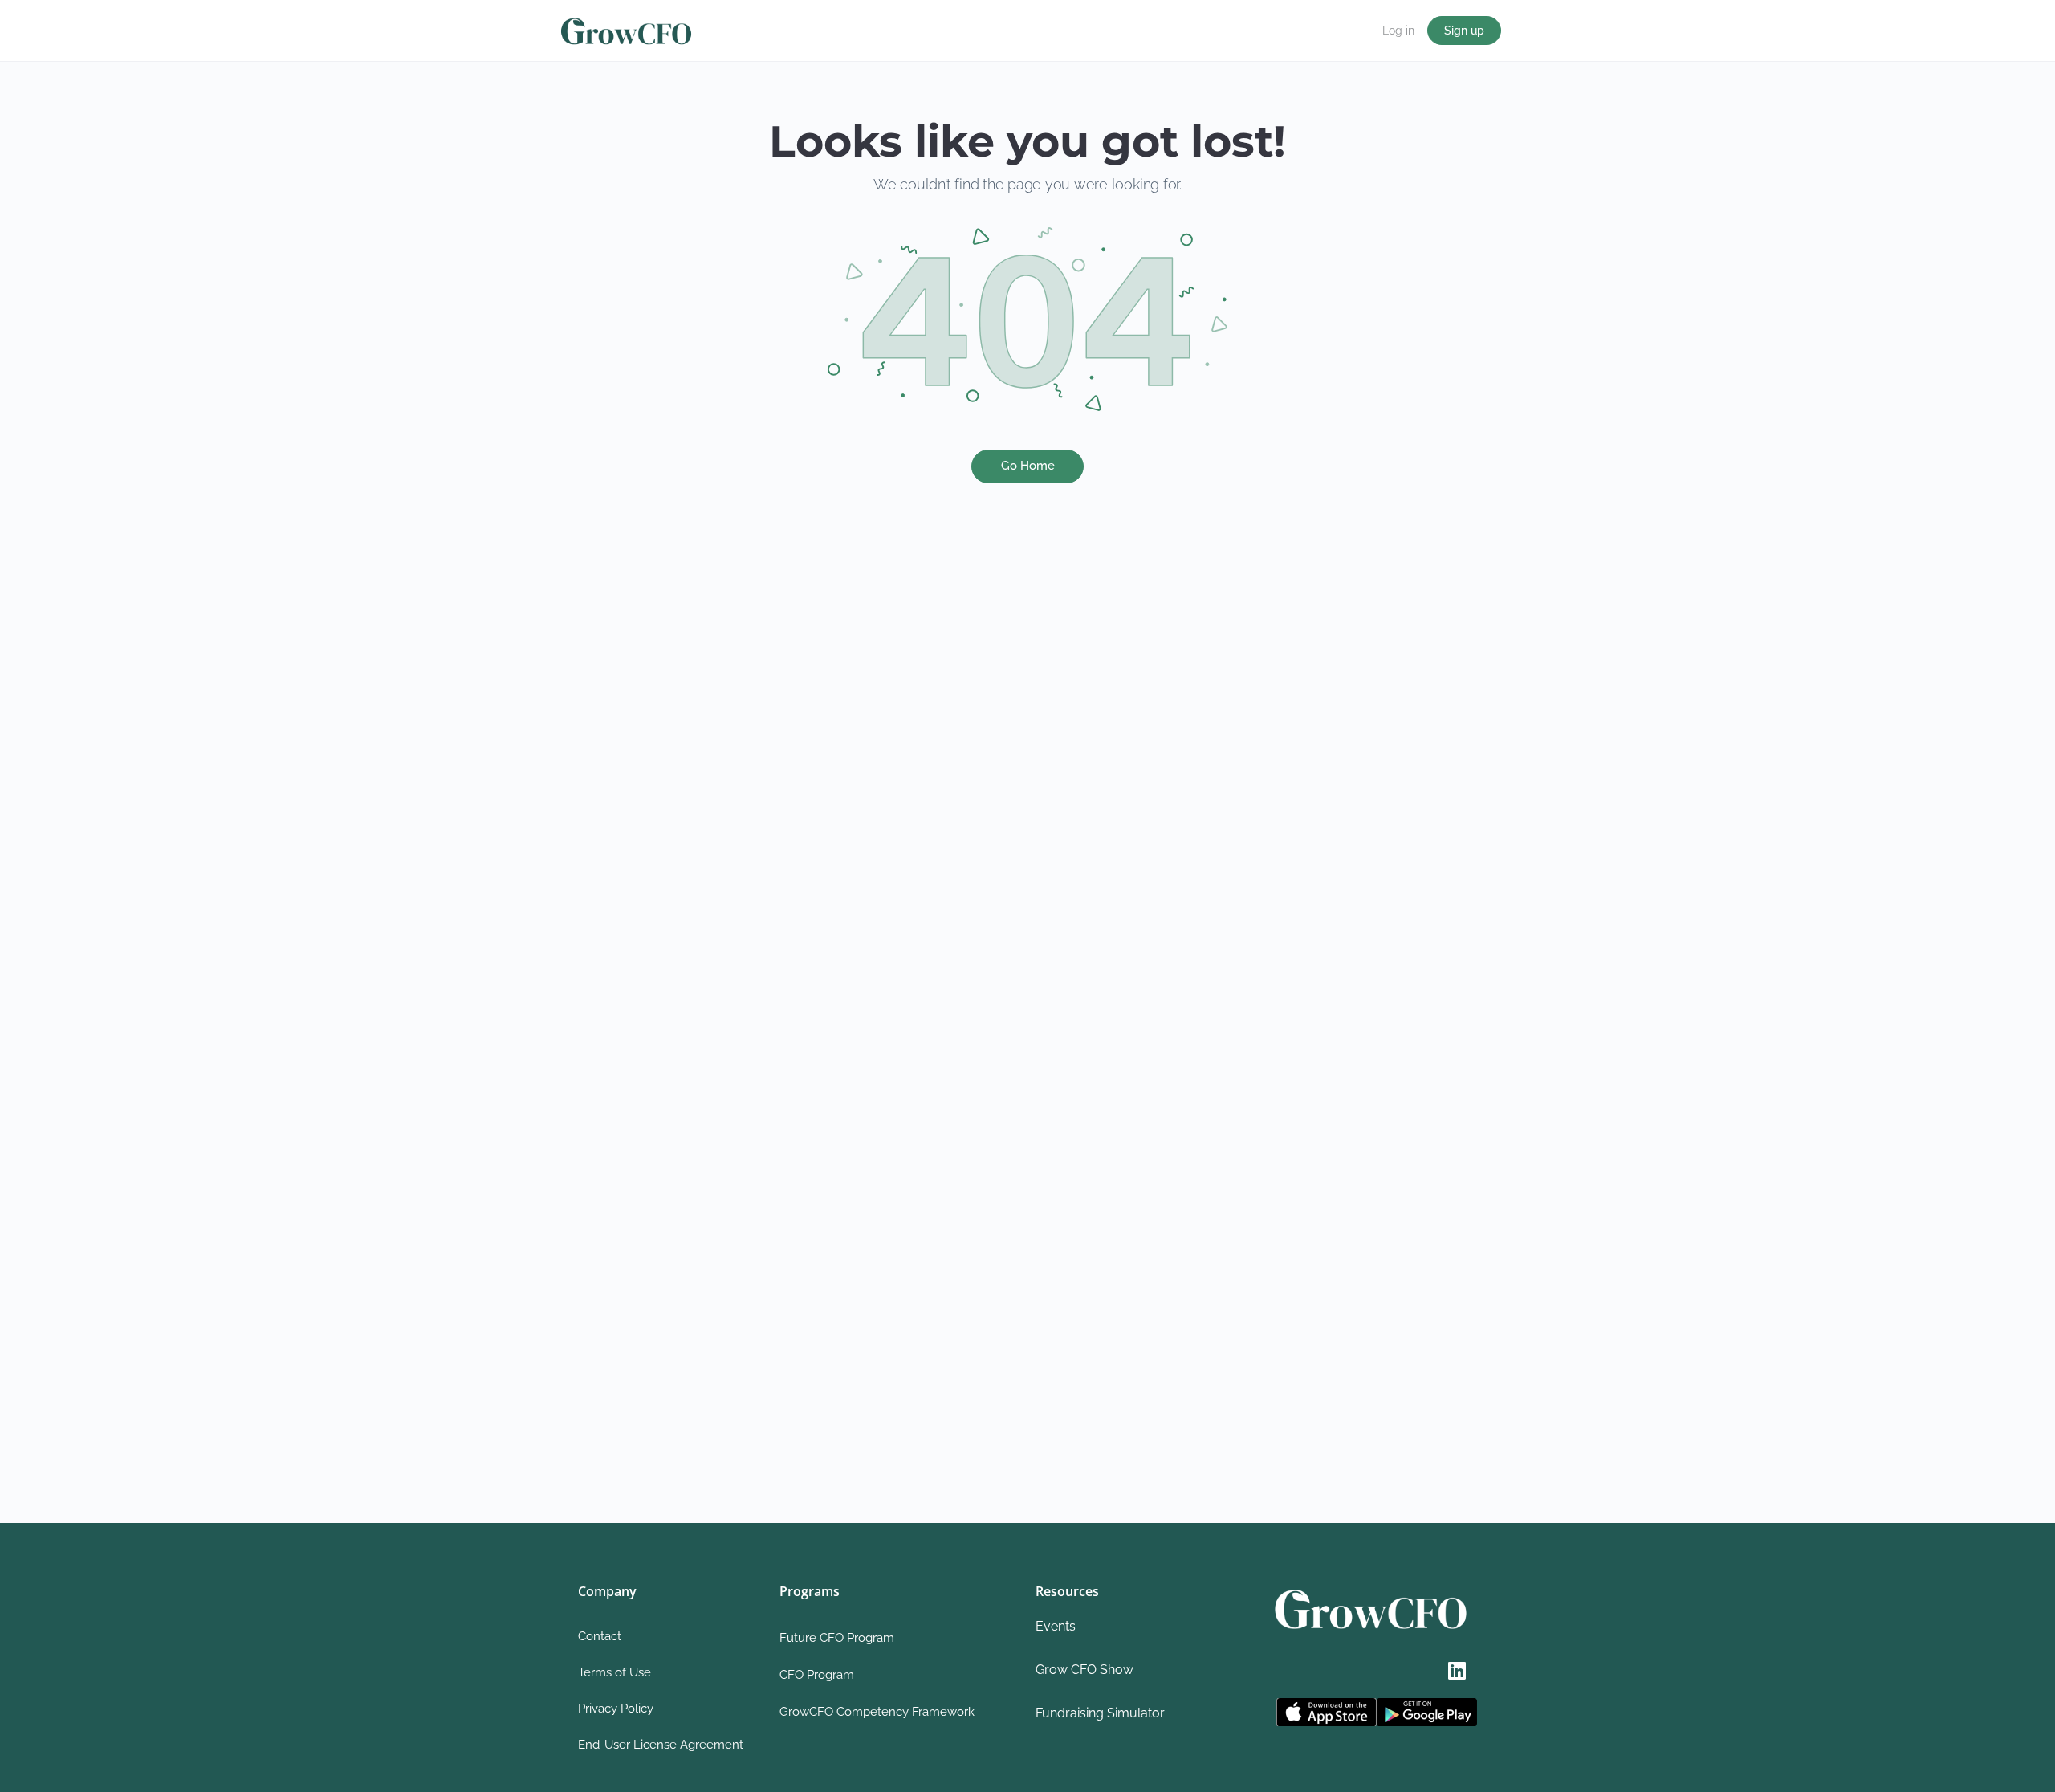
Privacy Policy (616, 1709)
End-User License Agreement (661, 1745)
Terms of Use (614, 1672)
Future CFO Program (837, 1638)
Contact (600, 1636)
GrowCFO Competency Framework (877, 1712)
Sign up (1464, 31)
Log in (1398, 31)
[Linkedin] (1457, 1670)
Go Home (1028, 466)
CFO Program (817, 1675)
